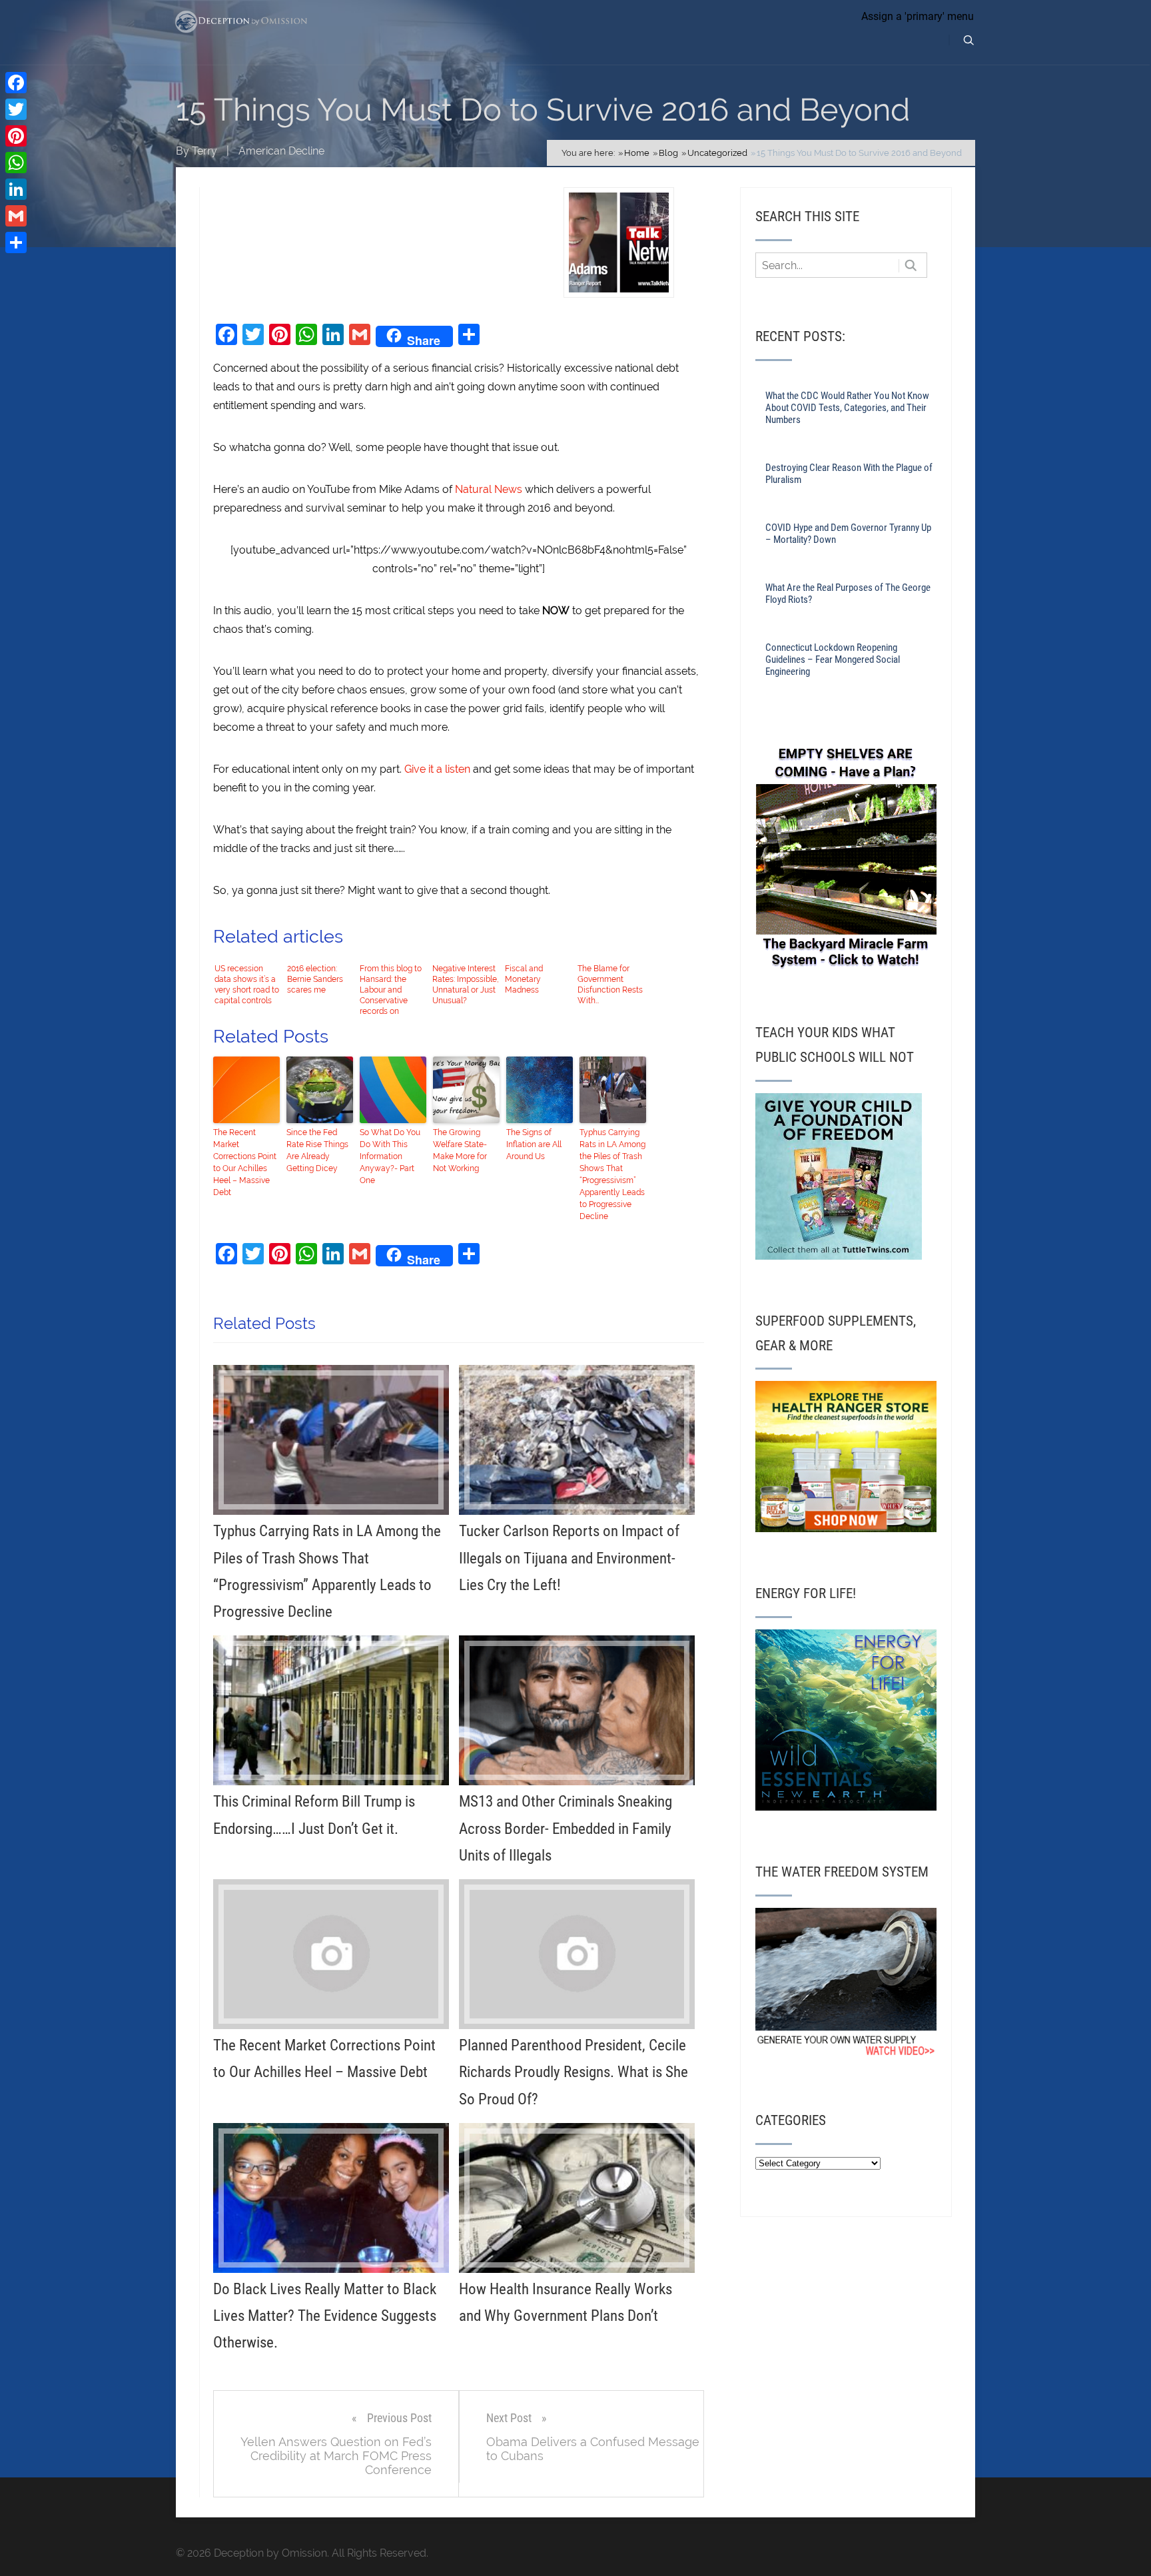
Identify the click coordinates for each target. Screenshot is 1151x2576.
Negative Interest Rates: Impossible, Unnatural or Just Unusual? (466, 985)
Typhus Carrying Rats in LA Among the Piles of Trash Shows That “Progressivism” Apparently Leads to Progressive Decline (612, 1174)
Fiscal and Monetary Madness (524, 979)
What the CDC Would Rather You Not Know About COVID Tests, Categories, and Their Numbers (847, 408)
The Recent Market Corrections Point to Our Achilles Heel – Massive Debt (245, 1162)
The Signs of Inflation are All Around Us (534, 1144)
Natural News (489, 489)
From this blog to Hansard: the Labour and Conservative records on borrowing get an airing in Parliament (391, 990)
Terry (204, 151)
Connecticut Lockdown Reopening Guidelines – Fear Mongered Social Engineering (833, 659)
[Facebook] (16, 83)
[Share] (16, 242)
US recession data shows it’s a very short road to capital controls (247, 985)
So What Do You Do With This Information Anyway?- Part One (390, 1156)
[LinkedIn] (16, 189)
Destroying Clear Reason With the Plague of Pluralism (849, 474)
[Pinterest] (16, 136)
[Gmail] (16, 216)
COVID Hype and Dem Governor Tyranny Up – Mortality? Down (848, 534)
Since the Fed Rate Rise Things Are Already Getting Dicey (317, 1150)
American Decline (281, 151)
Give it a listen (437, 769)
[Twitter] (16, 109)
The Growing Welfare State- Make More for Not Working (460, 1150)
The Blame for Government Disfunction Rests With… (610, 985)
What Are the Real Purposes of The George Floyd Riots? (848, 594)
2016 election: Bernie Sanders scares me (315, 979)
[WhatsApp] (16, 163)
